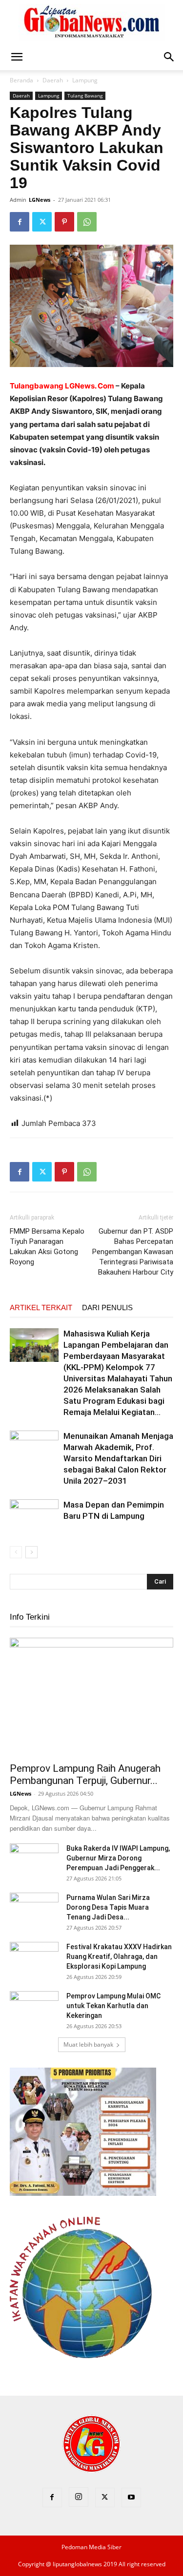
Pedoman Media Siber (91, 2547)
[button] (17, 57)
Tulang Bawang (85, 96)
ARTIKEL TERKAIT (41, 1307)
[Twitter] (42, 222)
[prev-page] (16, 1552)
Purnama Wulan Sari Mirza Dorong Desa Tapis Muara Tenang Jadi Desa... (108, 1907)
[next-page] (31, 1552)
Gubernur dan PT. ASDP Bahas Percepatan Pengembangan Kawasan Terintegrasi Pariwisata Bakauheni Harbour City (133, 1252)
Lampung (85, 80)
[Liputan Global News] (92, 22)
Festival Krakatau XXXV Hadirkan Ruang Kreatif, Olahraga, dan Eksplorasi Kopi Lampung (119, 1956)
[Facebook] (20, 222)
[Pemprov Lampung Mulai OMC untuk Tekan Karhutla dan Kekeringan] (34, 2008)
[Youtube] (131, 2498)
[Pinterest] (64, 222)
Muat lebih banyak (88, 2044)
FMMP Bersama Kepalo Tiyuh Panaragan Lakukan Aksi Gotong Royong (47, 1247)
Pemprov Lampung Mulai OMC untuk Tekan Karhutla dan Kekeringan (113, 2006)
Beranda (21, 80)
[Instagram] (79, 2497)
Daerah (53, 80)
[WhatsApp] (87, 222)
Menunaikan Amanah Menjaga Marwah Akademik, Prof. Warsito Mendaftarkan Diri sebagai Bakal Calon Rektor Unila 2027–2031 (118, 1458)
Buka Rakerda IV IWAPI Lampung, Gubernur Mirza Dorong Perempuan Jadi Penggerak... (118, 1858)
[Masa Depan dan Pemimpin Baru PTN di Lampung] (34, 1516)
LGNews (40, 200)
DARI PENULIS (107, 1307)
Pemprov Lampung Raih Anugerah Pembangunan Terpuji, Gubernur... (85, 1774)
